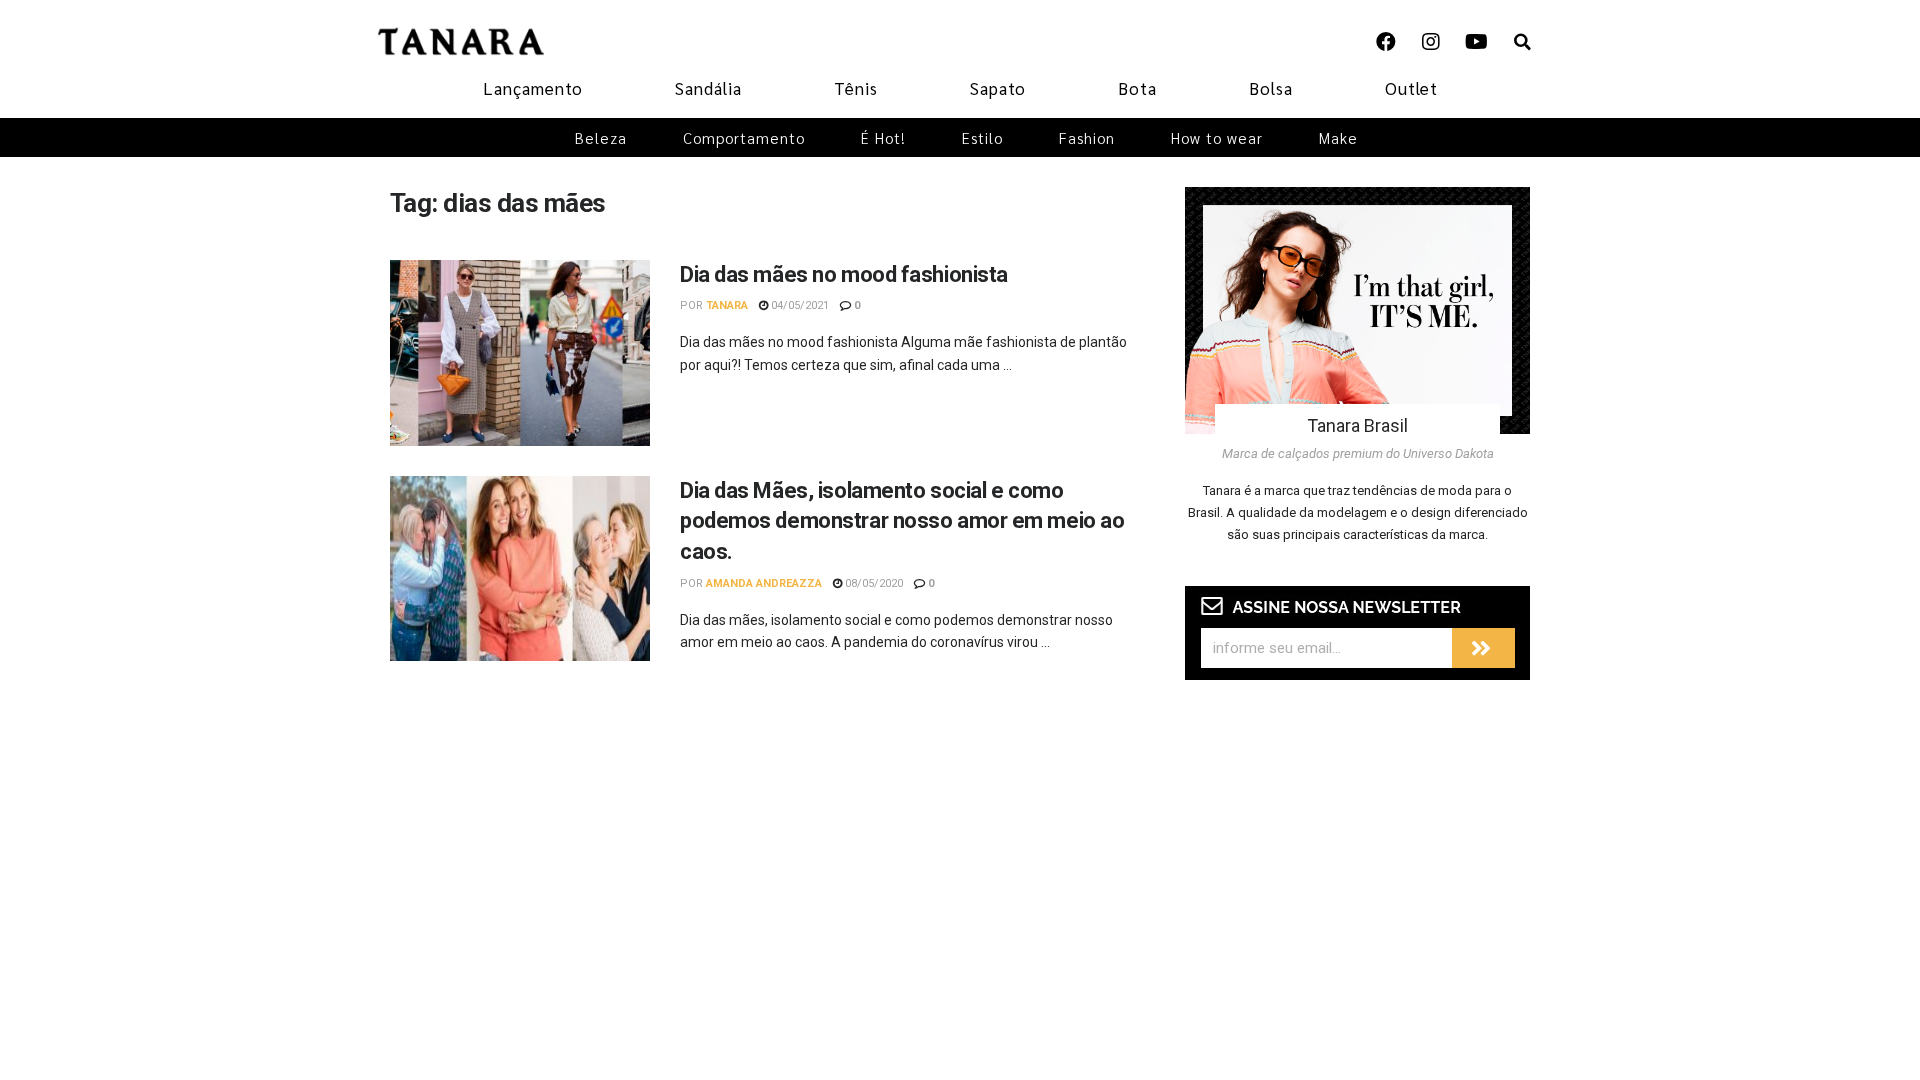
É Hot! (883, 137)
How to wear (1217, 137)
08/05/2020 (872, 583)
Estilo (982, 137)
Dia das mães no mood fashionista (844, 274)
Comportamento (744, 137)
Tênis (856, 88)
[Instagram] (1431, 42)
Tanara (727, 305)
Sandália (708, 88)
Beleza (601, 137)
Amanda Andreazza (764, 583)
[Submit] (1483, 648)
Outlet (1411, 88)
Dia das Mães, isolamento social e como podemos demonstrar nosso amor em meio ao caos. (902, 521)
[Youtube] (1476, 42)
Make (1338, 137)
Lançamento (533, 88)
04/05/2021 (798, 305)
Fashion (1087, 137)
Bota (1137, 88)
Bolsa (1271, 88)
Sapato (998, 88)
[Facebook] (1386, 42)
